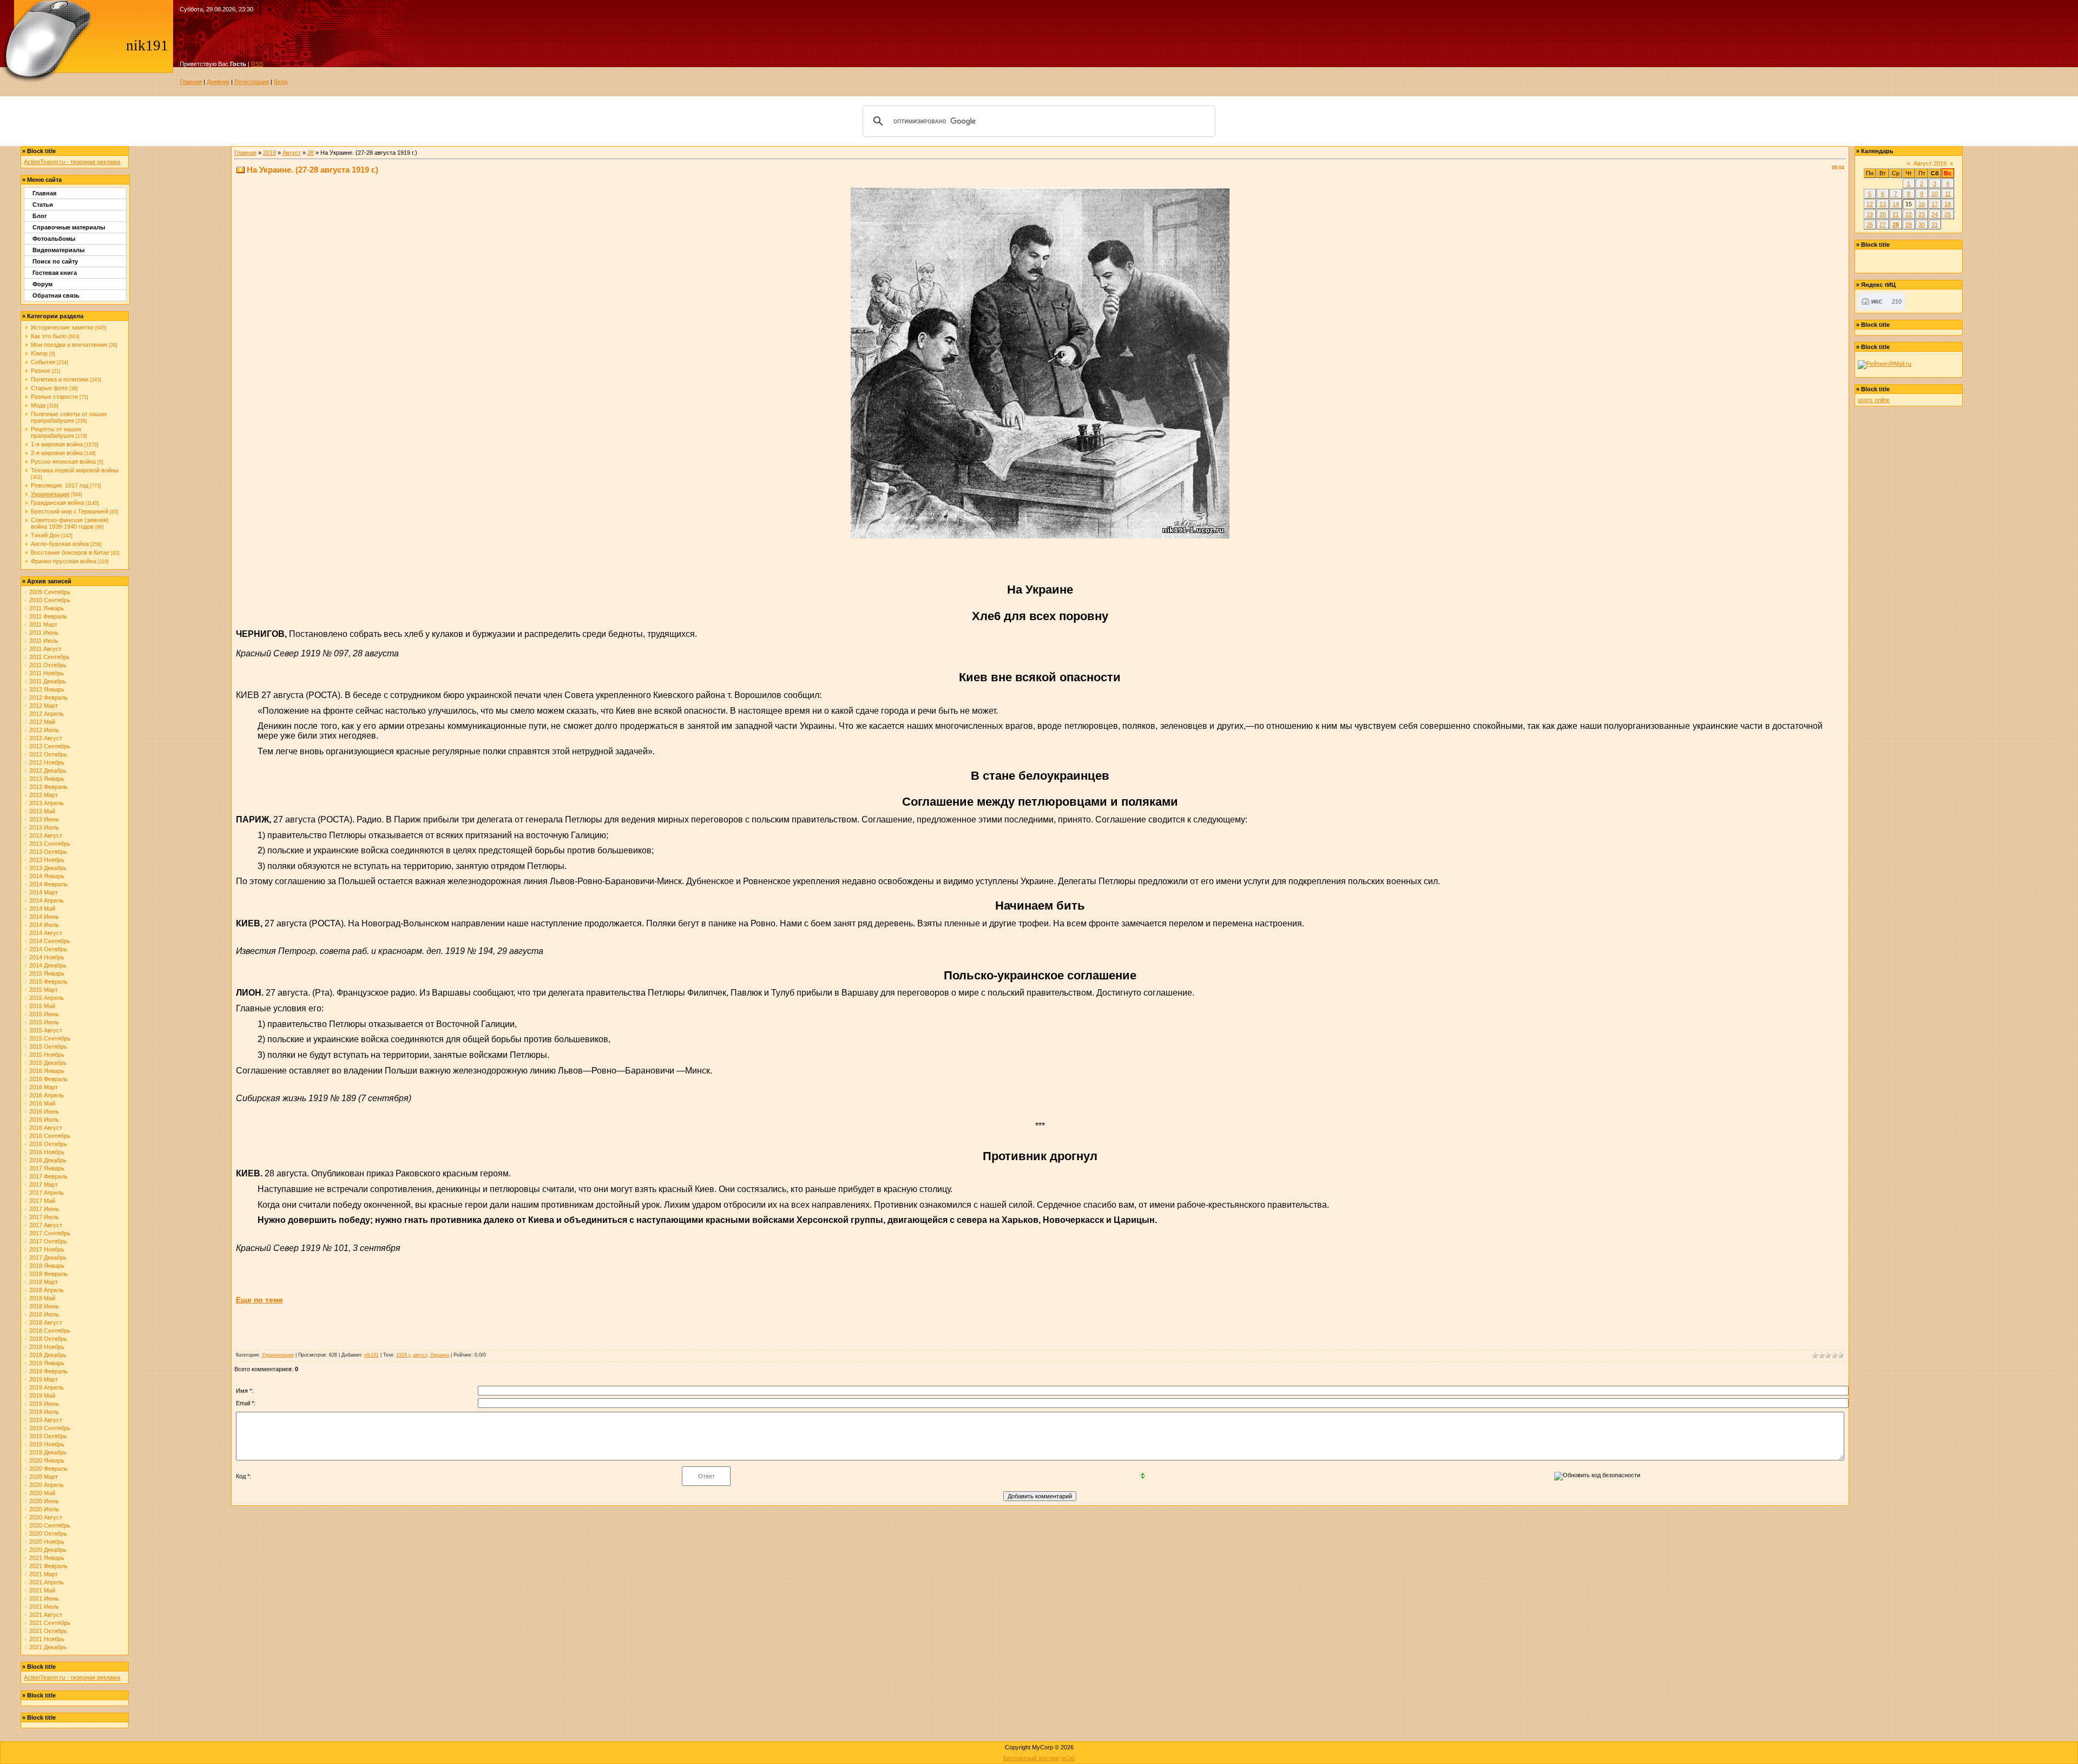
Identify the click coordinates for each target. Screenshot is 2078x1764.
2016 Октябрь (48, 1144)
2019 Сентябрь (50, 1428)
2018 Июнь (44, 1306)
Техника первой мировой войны (75, 470)
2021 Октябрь (48, 1631)
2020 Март (44, 1477)
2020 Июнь (44, 1501)
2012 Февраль (48, 697)
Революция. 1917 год (60, 485)
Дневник (218, 82)
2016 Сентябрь (50, 1136)
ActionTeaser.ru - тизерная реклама (72, 162)
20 (1883, 214)
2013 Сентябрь (50, 844)
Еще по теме (259, 1300)
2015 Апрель (47, 998)
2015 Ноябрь (47, 1055)
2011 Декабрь (48, 681)
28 (311, 153)
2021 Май (42, 1590)
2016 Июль (44, 1120)
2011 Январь (47, 608)
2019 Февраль (48, 1371)
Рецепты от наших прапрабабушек (56, 432)
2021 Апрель (47, 1582)
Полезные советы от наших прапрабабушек (69, 417)
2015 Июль (44, 1022)
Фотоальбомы (54, 239)
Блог (40, 216)
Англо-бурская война (60, 544)
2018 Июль (44, 1314)
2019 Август (46, 1420)
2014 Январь (47, 876)
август (420, 1355)
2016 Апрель (47, 1095)
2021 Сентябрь (50, 1623)
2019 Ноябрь (47, 1444)
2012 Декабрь (48, 771)
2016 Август (46, 1128)
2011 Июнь (44, 633)
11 (1948, 194)
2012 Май (42, 722)
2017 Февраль (48, 1176)
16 (1922, 204)
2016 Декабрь (48, 1160)
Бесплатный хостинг (1031, 1758)
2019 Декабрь (48, 1452)
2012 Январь (47, 689)
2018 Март (44, 1282)
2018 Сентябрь (50, 1331)
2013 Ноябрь (47, 860)
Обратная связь (56, 295)
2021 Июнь (44, 1598)
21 (1896, 214)
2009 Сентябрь (50, 592)
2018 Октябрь (48, 1339)
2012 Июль (44, 730)
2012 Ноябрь (47, 762)
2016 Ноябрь (47, 1152)
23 (1922, 214)
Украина (440, 1355)
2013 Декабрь (48, 868)
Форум (42, 284)
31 (1935, 225)
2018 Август (46, 1322)
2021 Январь (47, 1558)
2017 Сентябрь (50, 1233)
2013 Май (42, 811)
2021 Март (44, 1574)
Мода (38, 405)
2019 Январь (47, 1363)
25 (1948, 214)
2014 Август (46, 933)
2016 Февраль (48, 1079)
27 (1883, 225)
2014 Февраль (48, 884)
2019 (269, 153)
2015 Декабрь (48, 1063)
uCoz (1068, 1758)
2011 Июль (44, 641)
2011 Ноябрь (47, 673)
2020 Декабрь (48, 1550)
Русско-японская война (63, 462)
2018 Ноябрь (47, 1347)
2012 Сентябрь (50, 746)
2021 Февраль (48, 1566)
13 (1883, 204)
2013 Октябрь (48, 852)
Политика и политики (60, 379)
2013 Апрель (47, 803)
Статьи (43, 205)
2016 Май (42, 1103)
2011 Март (43, 624)
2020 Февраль (48, 1469)
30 (1922, 225)
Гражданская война (57, 503)
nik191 (371, 1355)
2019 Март (44, 1379)
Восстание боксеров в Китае (70, 552)
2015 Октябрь (48, 1046)
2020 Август (46, 1517)
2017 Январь (47, 1168)
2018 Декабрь (48, 1355)
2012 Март (44, 706)
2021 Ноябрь (47, 1639)
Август (292, 153)
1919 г (403, 1355)
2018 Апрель (47, 1290)
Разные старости (54, 397)
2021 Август (46, 1615)
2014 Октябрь (48, 949)
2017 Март (44, 1184)
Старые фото (49, 388)
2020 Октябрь (48, 1533)
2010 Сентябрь (50, 600)
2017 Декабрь (48, 1258)
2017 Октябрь (48, 1241)
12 (1870, 204)
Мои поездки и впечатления (69, 345)
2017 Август (46, 1225)
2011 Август (45, 649)
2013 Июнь (44, 819)
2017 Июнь (44, 1209)
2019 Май (42, 1396)
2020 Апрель (47, 1485)
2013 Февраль (48, 787)
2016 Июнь (44, 1111)
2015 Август (46, 1030)
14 (1896, 204)
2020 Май (42, 1493)
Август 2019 (1930, 163)
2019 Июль (44, 1412)
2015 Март (44, 990)
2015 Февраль (48, 982)
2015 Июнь (44, 1014)
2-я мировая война (57, 453)
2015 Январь (47, 973)
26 (1870, 225)
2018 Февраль (48, 1274)
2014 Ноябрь (47, 957)
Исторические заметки (62, 327)
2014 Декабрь (48, 965)
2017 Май (42, 1201)
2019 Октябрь (48, 1436)
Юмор (39, 353)
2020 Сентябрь (50, 1525)
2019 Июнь (44, 1404)
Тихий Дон (45, 535)
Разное (41, 371)
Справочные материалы (69, 227)
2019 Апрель (47, 1387)
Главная (191, 82)
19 (1870, 214)
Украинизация (50, 494)
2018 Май (42, 1298)
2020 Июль (44, 1509)
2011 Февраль (48, 616)
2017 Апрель (47, 1193)
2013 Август (46, 835)
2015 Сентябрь (50, 1038)
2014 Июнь (44, 917)
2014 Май (42, 909)
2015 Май (42, 1006)
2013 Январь (47, 779)
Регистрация (252, 82)
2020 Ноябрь (47, 1542)
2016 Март (44, 1087)
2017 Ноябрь (47, 1249)
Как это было (49, 336)
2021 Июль (44, 1607)
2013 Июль (44, 827)
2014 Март (44, 892)
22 (1909, 214)
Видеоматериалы (58, 250)
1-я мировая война (57, 444)
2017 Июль (44, 1217)
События (43, 362)
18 (1948, 204)
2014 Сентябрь (50, 941)
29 (1909, 225)
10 (1935, 194)
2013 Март (44, 795)
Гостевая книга (55, 273)
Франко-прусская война (64, 561)
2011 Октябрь (48, 665)
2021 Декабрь (48, 1647)
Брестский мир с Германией (70, 511)
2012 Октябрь (48, 754)
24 (1935, 214)
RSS (257, 64)
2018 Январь (47, 1266)
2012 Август (46, 738)
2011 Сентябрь (50, 657)
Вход (281, 82)
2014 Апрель (47, 900)
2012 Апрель (47, 714)
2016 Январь (47, 1071)
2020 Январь (47, 1460)
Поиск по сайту (55, 261)
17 (1935, 204)
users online (1874, 400)
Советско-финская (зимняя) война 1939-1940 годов (70, 523)
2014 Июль (44, 925)
